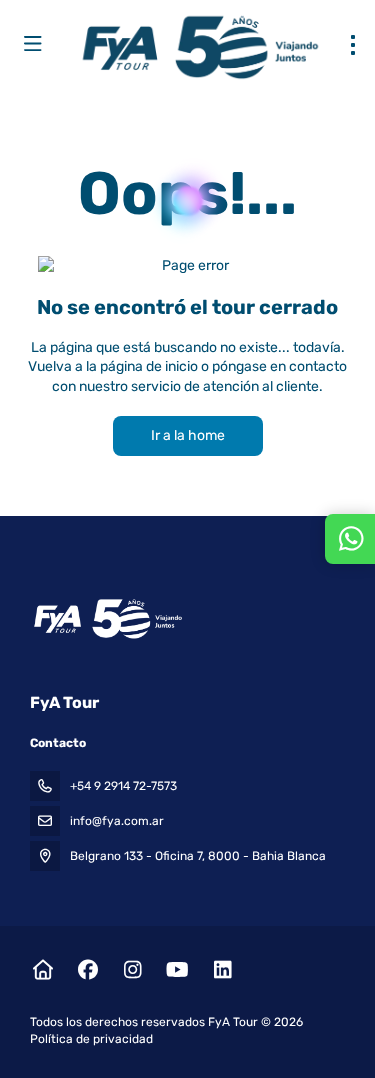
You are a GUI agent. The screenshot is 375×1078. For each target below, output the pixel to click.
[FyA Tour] (106, 619)
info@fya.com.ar (117, 821)
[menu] (353, 45)
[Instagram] (132, 970)
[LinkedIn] (222, 970)
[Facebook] (87, 970)
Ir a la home (188, 435)
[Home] (42, 970)
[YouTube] (177, 970)
